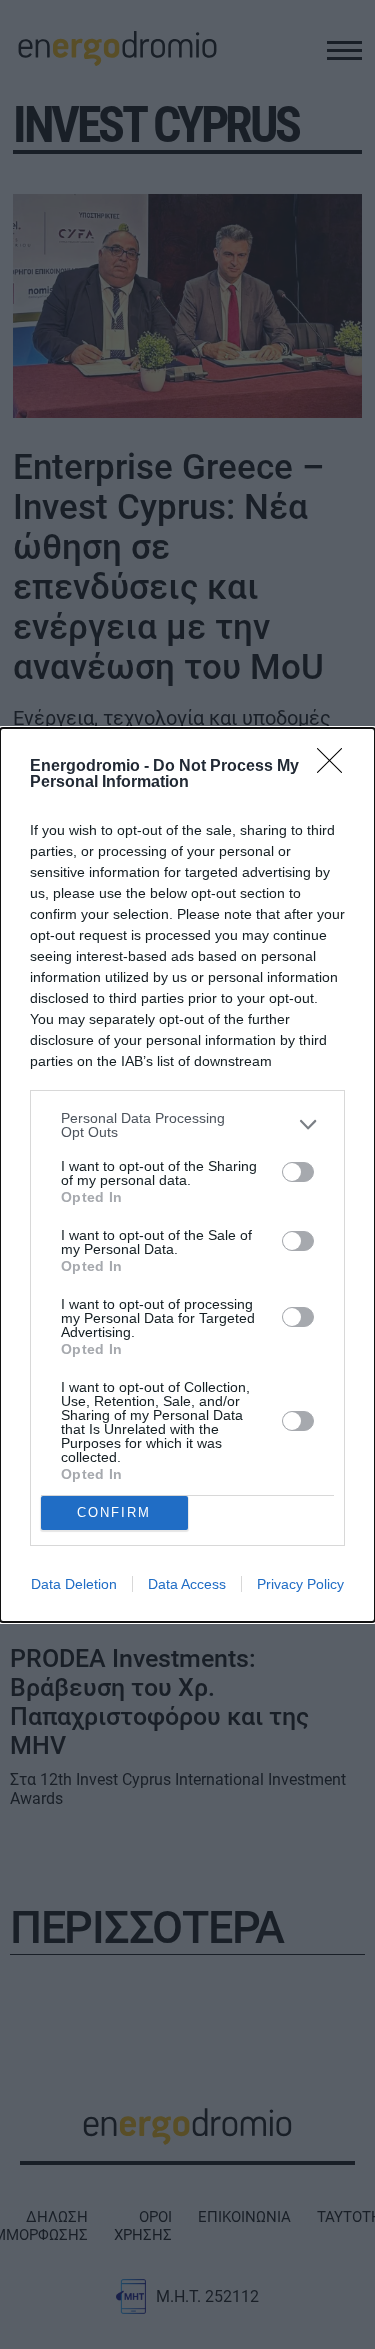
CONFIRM (114, 1512)
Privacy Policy (300, 1584)
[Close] (336, 767)
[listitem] (187, 1125)
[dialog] (187, 1175)
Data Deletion (74, 1584)
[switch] (298, 1172)
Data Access (187, 1584)
